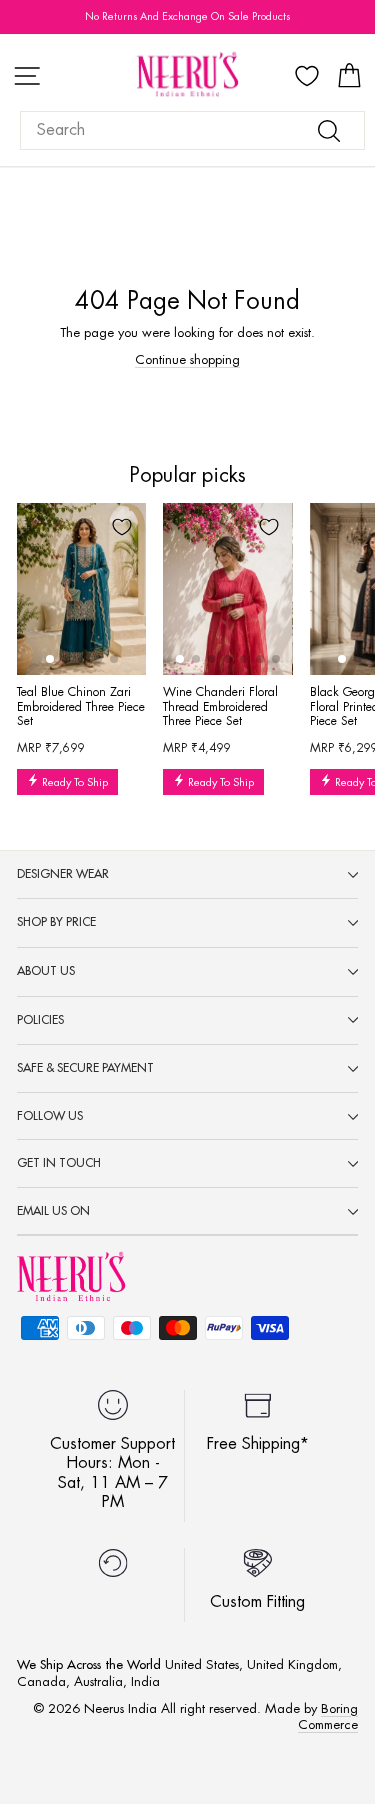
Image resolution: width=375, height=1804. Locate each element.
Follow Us (50, 1116)
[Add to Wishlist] (122, 527)
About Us (46, 971)
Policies (40, 1020)
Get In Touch (59, 1163)
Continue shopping (187, 359)
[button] (50, 659)
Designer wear (63, 874)
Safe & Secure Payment (85, 1068)
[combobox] (192, 130)
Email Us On (53, 1211)
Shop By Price (56, 922)
